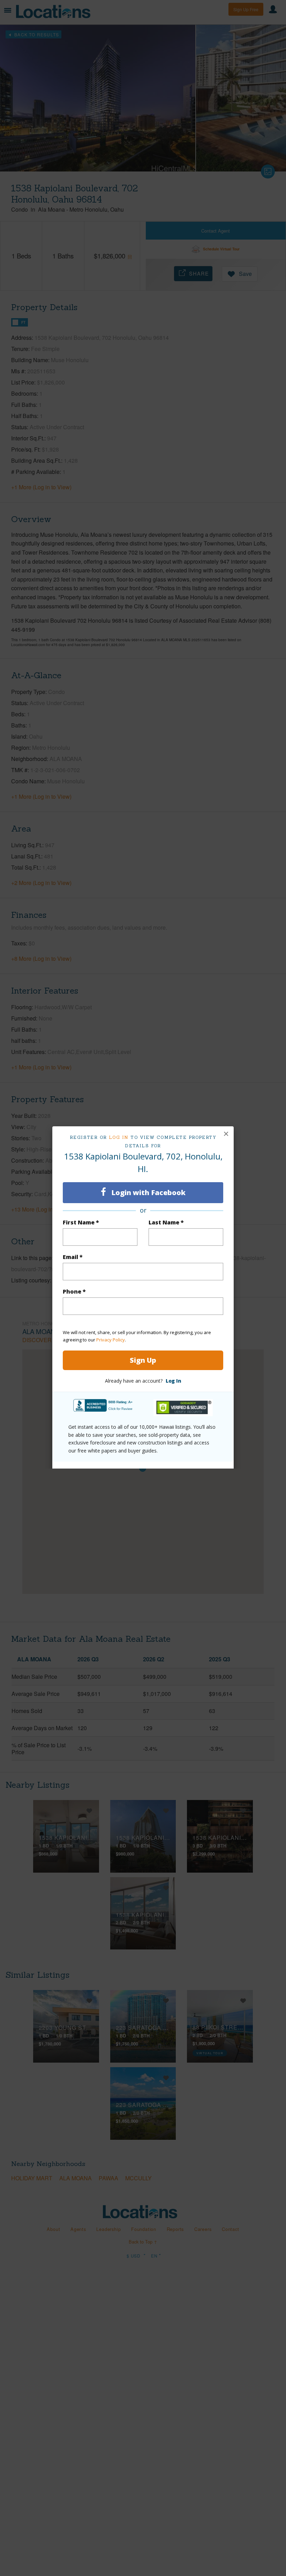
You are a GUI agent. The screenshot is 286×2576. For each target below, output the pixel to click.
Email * (73, 1257)
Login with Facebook (148, 1192)
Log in (119, 1137)
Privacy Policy (111, 1340)
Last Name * (166, 1222)
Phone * (74, 1291)
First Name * (81, 1222)
